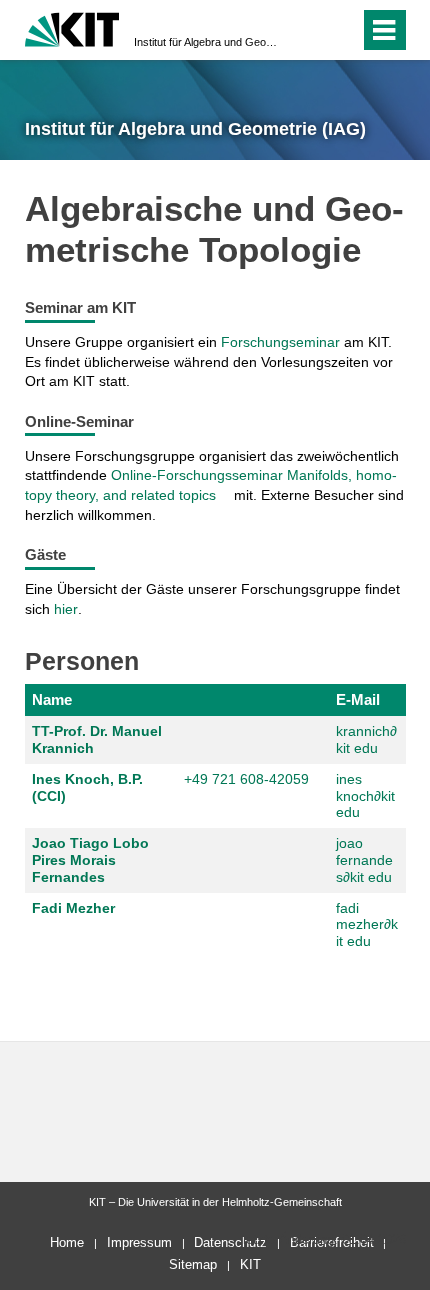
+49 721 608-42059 (246, 779)
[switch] (308, 30)
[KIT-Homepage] (72, 27)
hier (66, 609)
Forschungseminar (280, 342)
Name (52, 699)
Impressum (139, 1242)
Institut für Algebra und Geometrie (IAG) (209, 42)
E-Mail (358, 699)
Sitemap (193, 1264)
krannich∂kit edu (366, 739)
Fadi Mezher (73, 908)
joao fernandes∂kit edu (364, 860)
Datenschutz (230, 1242)
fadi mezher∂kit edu (367, 925)
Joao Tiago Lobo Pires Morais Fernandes (90, 860)
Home (67, 1242)
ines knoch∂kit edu (365, 796)
